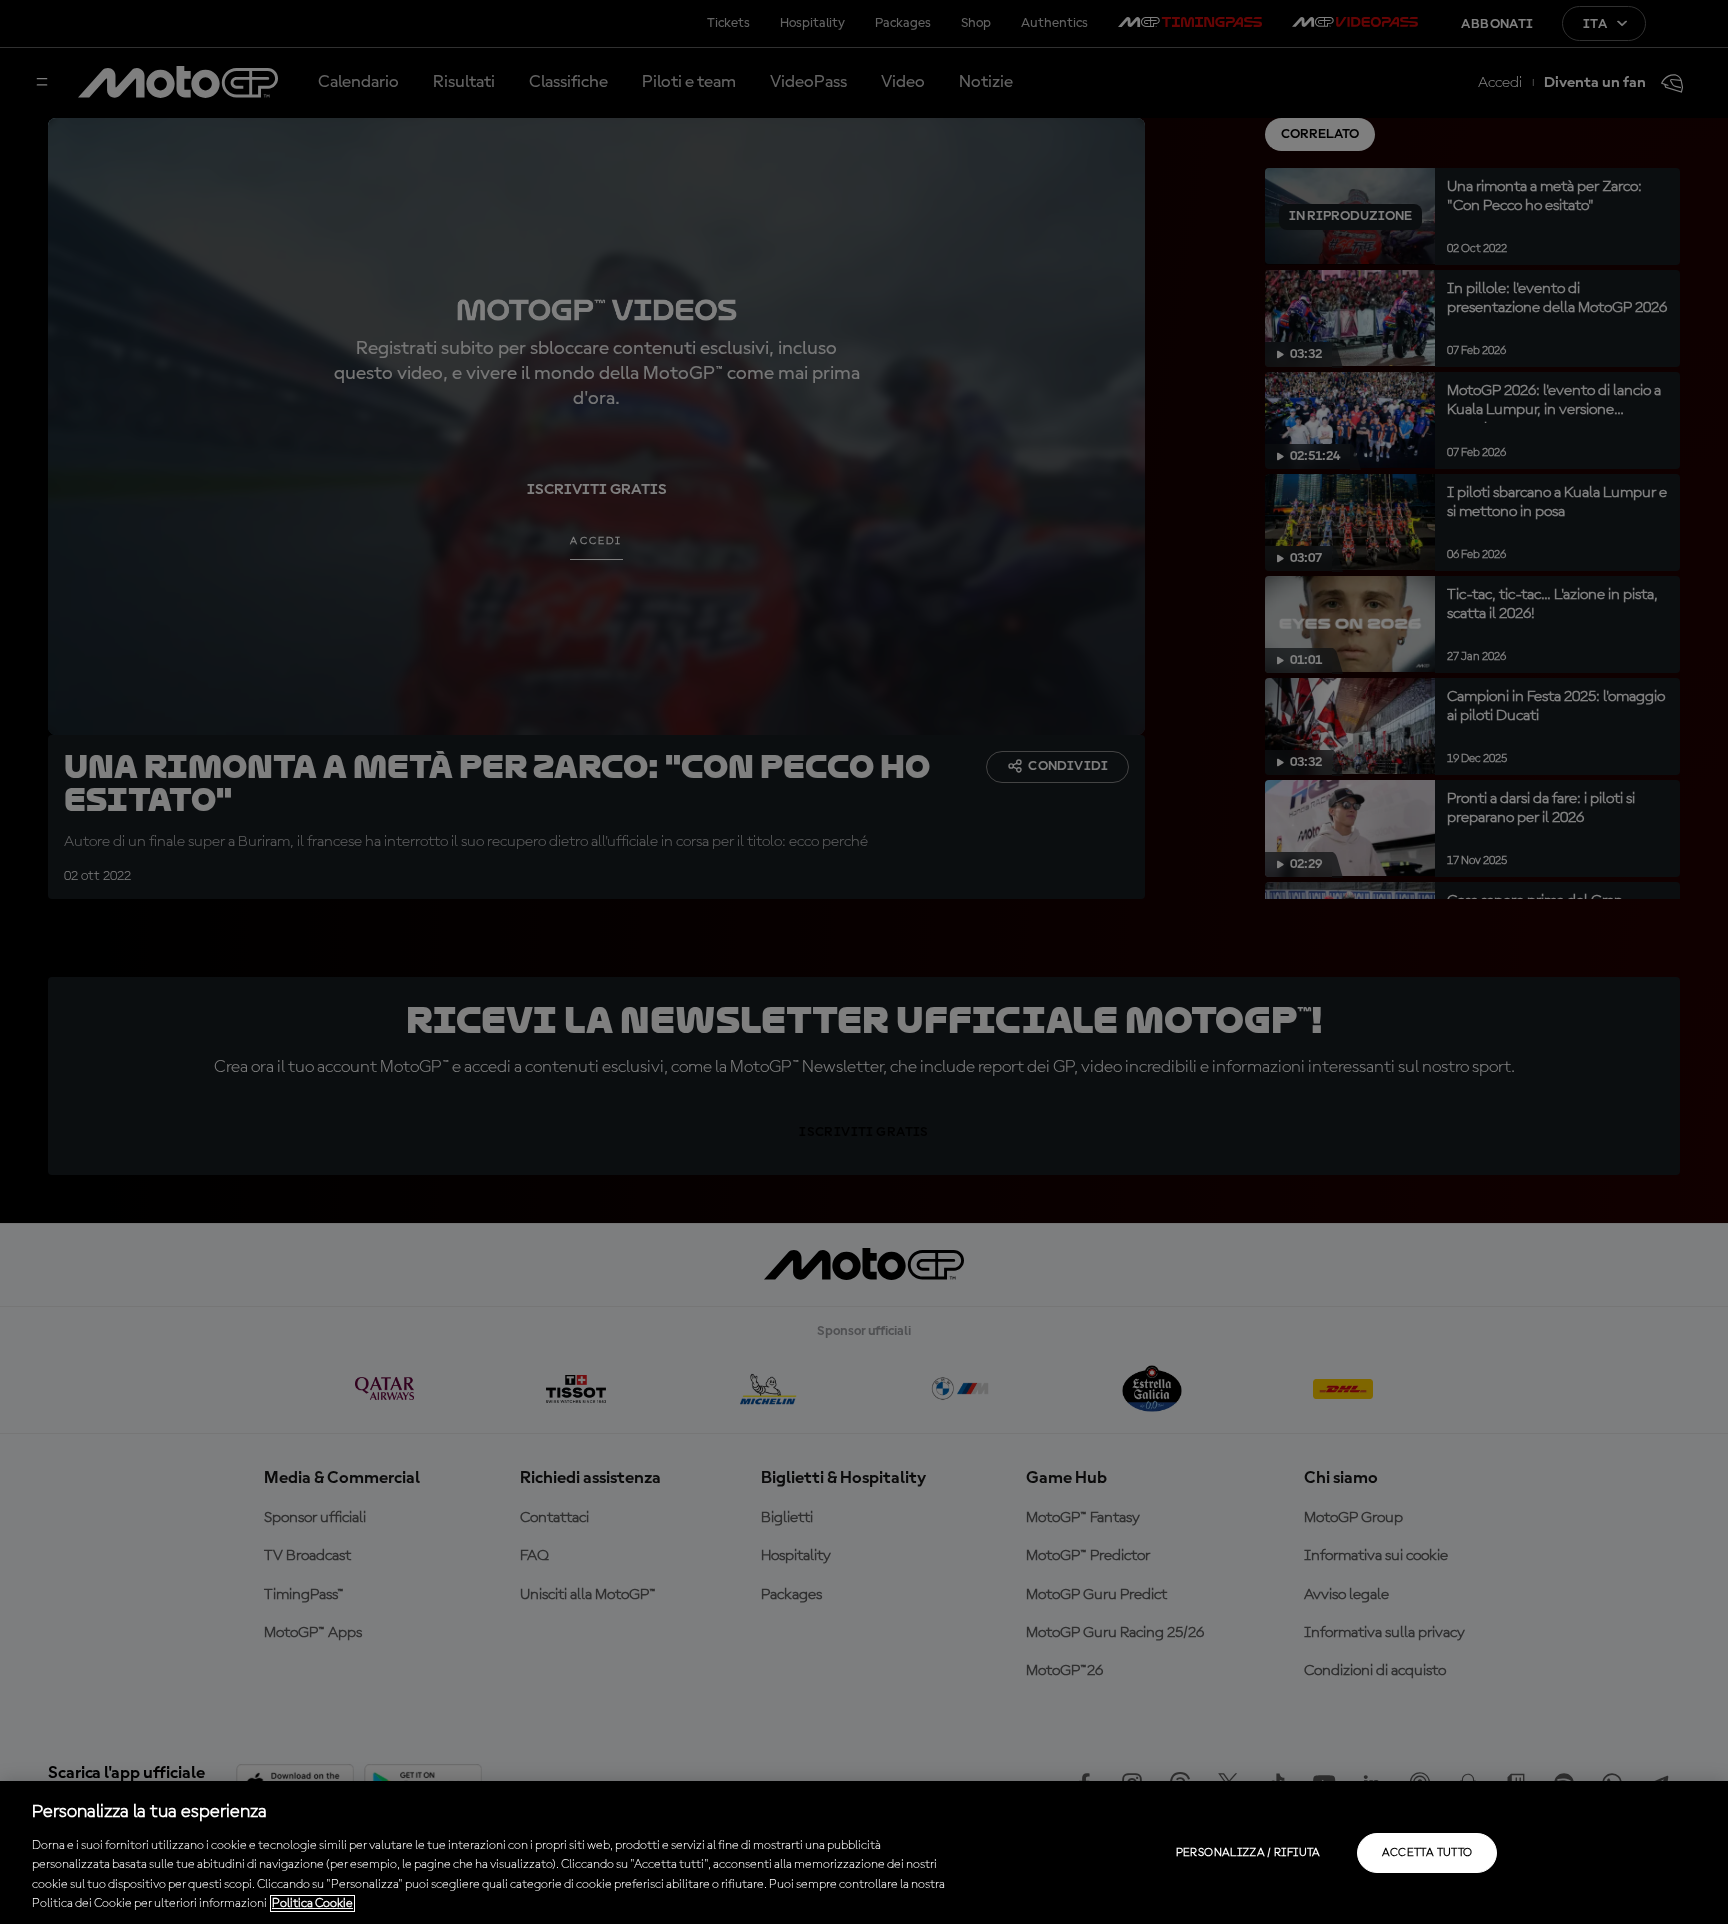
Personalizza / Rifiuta (1248, 1853)
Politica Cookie (312, 1903)
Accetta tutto (1427, 1853)
